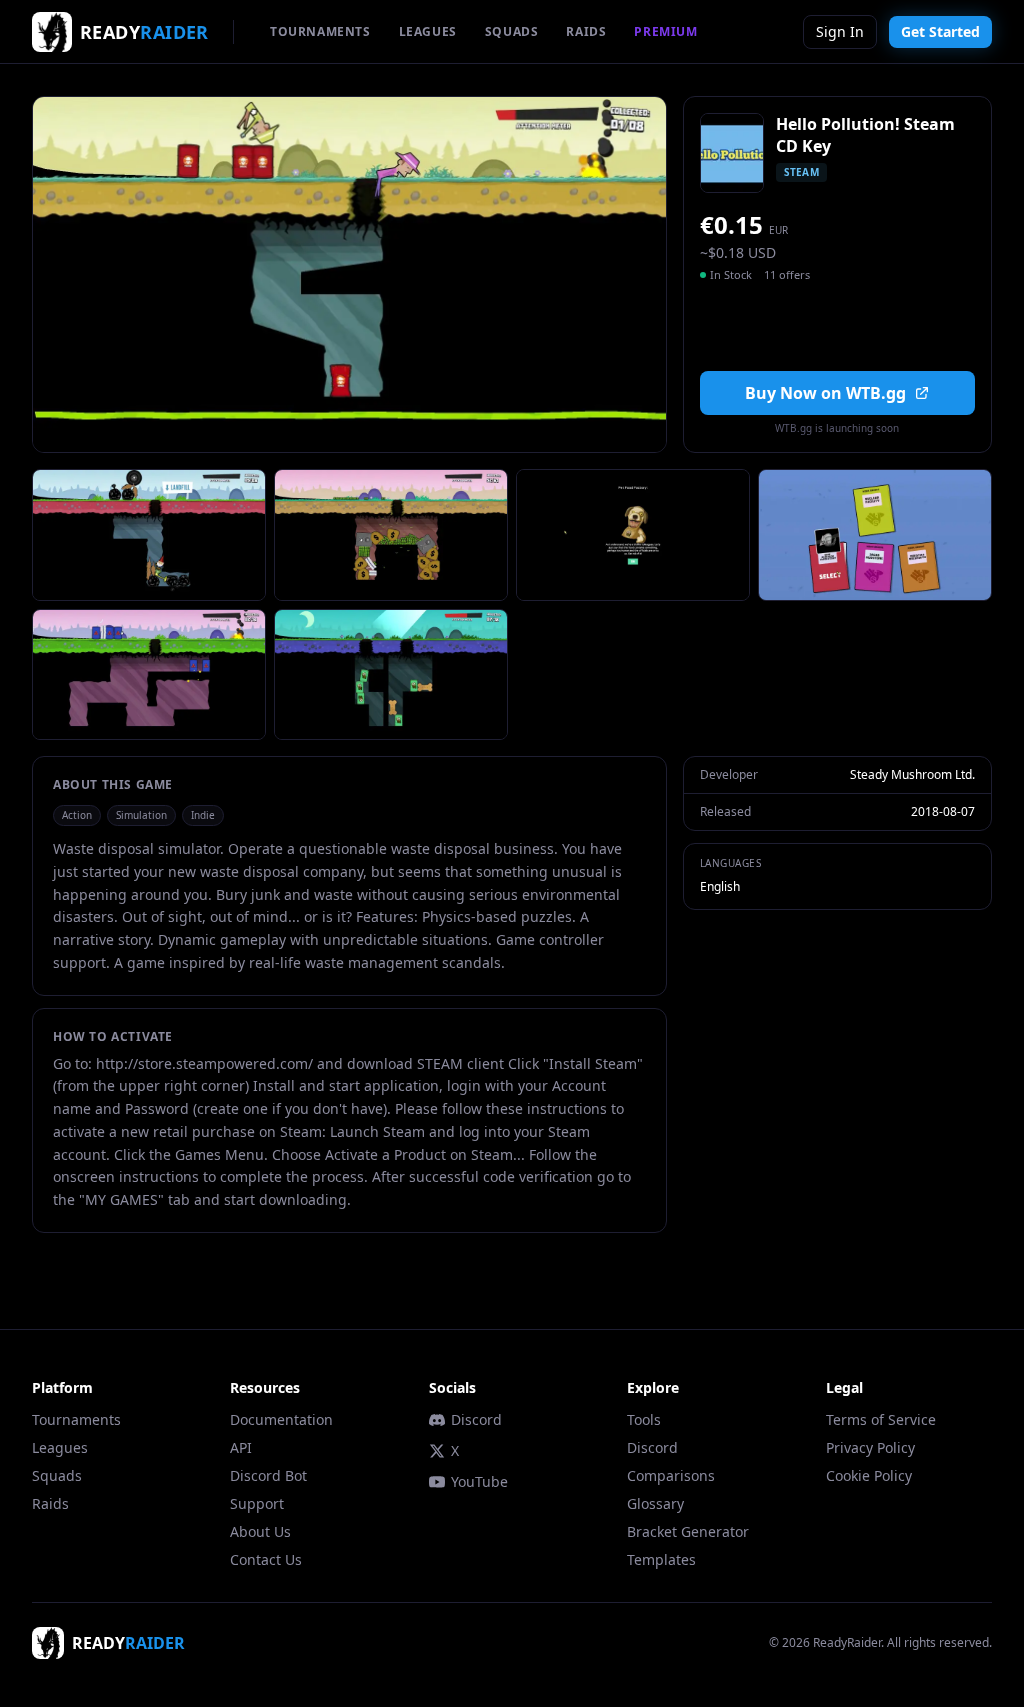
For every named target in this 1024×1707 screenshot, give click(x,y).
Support (257, 1503)
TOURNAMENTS (320, 31)
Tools (644, 1419)
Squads (57, 1475)
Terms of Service (881, 1419)
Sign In (840, 31)
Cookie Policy (869, 1475)
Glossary (655, 1503)
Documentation (281, 1419)
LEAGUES (428, 31)
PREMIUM (665, 31)
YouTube (479, 1481)
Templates (661, 1559)
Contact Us (266, 1559)
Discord (476, 1419)
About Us (260, 1531)
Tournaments (76, 1419)
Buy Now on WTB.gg (825, 393)
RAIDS (586, 31)
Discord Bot (268, 1475)
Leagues (60, 1447)
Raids (50, 1503)
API (241, 1447)
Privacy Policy (870, 1447)
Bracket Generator (688, 1531)
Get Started (940, 31)
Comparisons (671, 1475)
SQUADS (512, 31)
